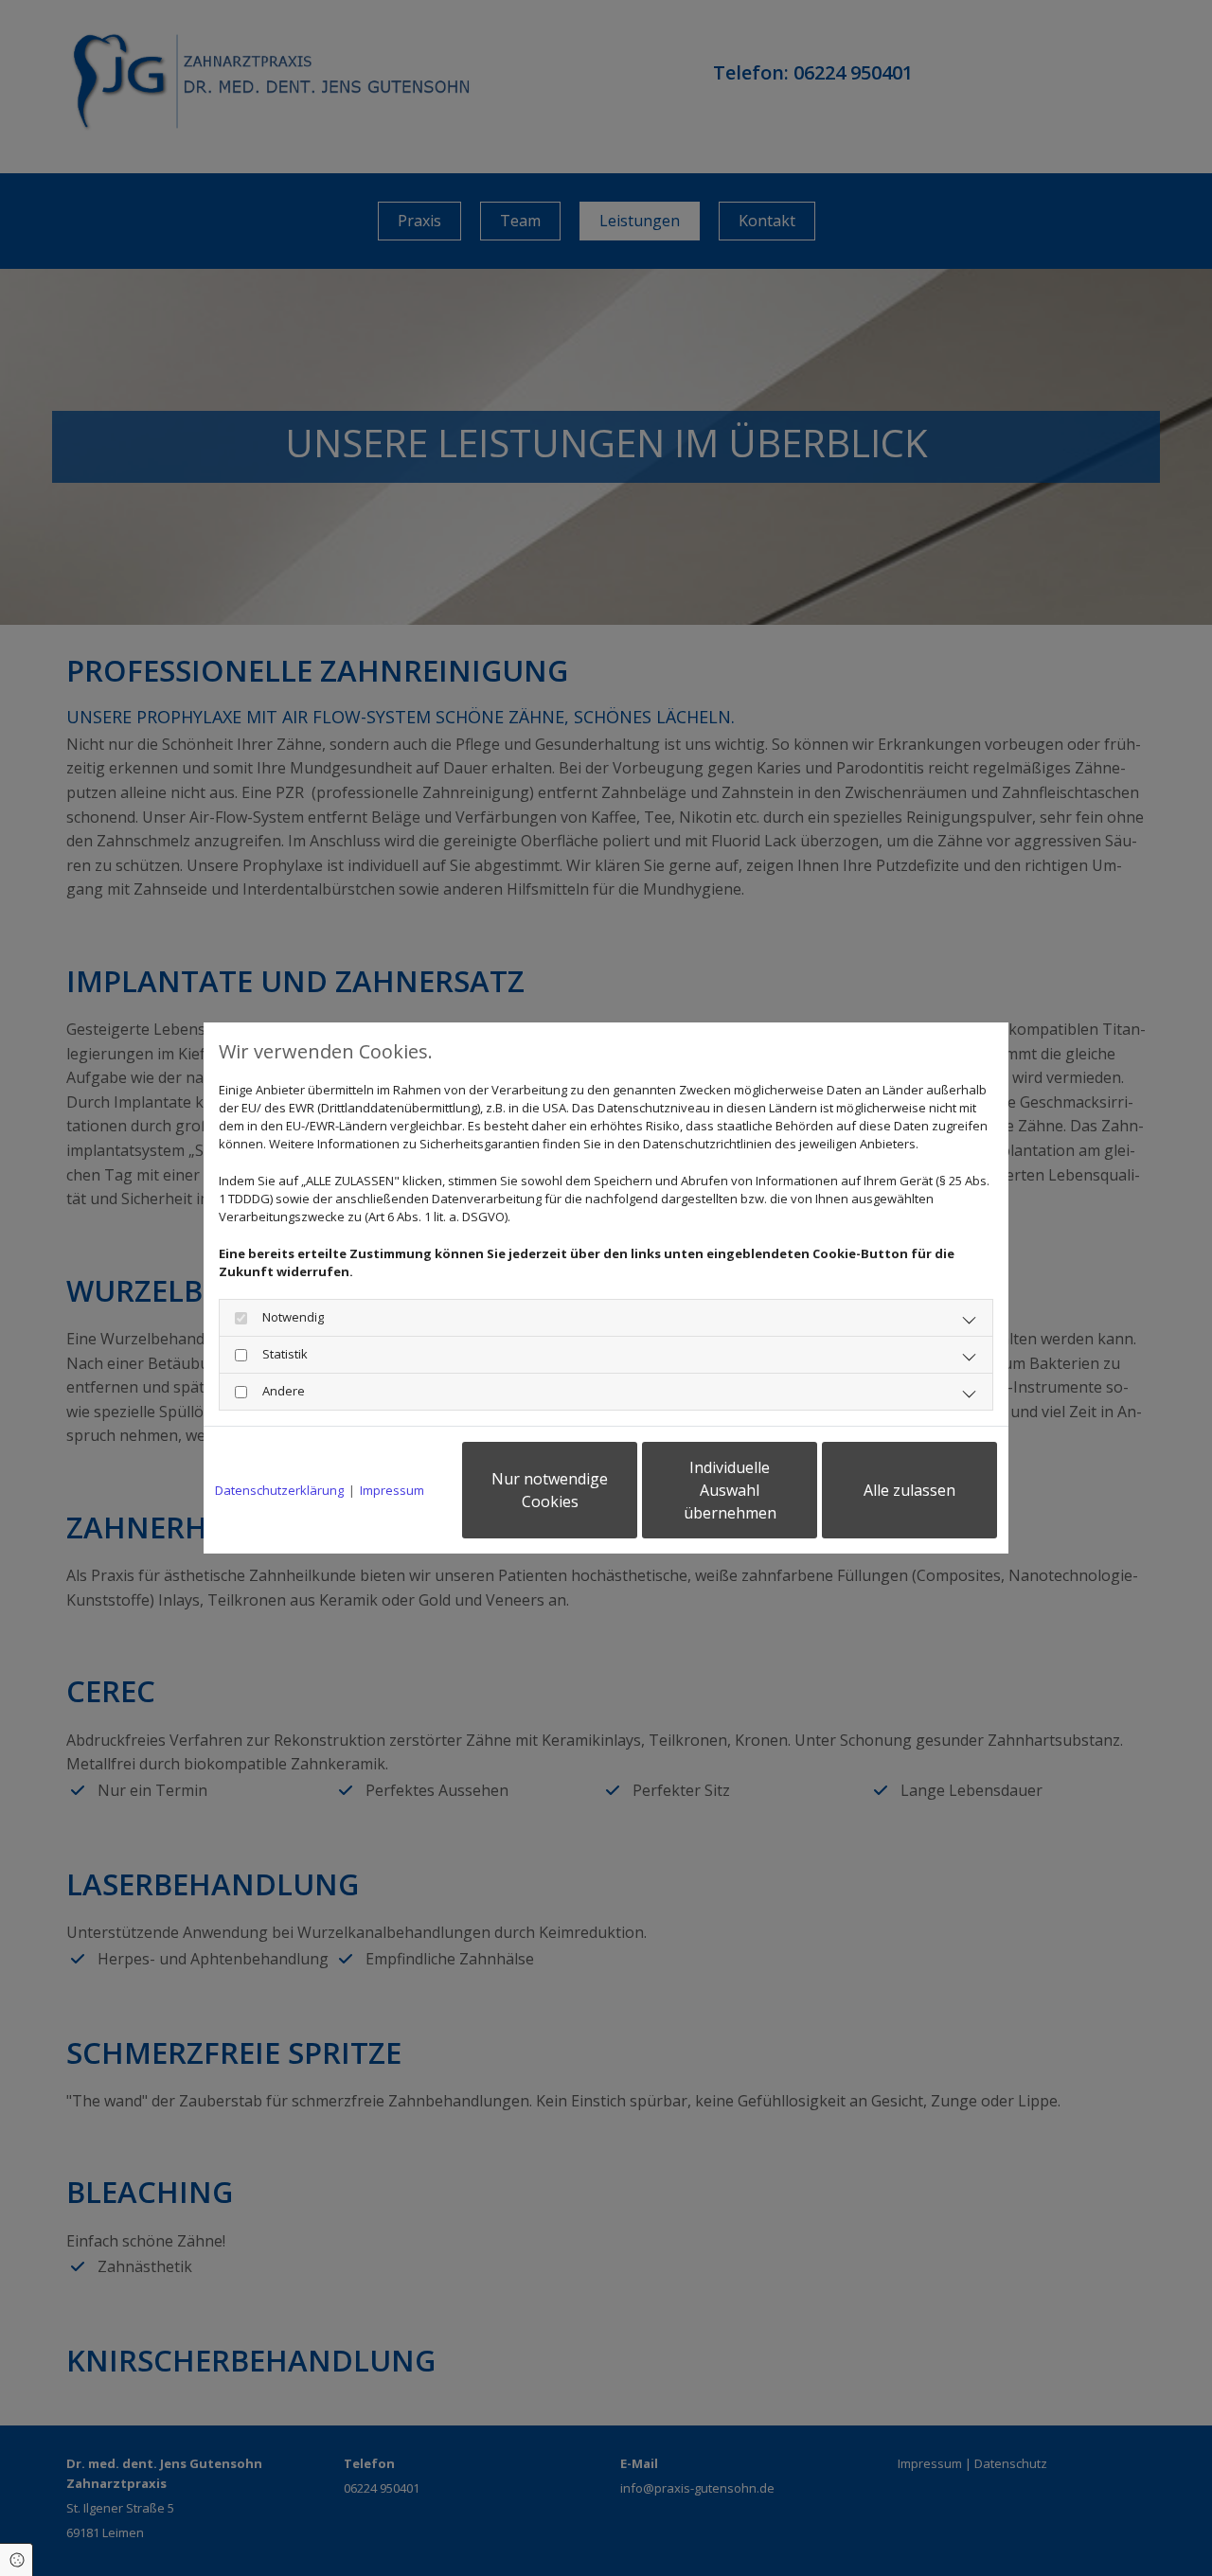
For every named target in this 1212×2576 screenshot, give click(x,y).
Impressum (392, 1490)
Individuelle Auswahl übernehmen (730, 1490)
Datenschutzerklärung (279, 1490)
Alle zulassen (909, 1490)
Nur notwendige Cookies (550, 1490)
